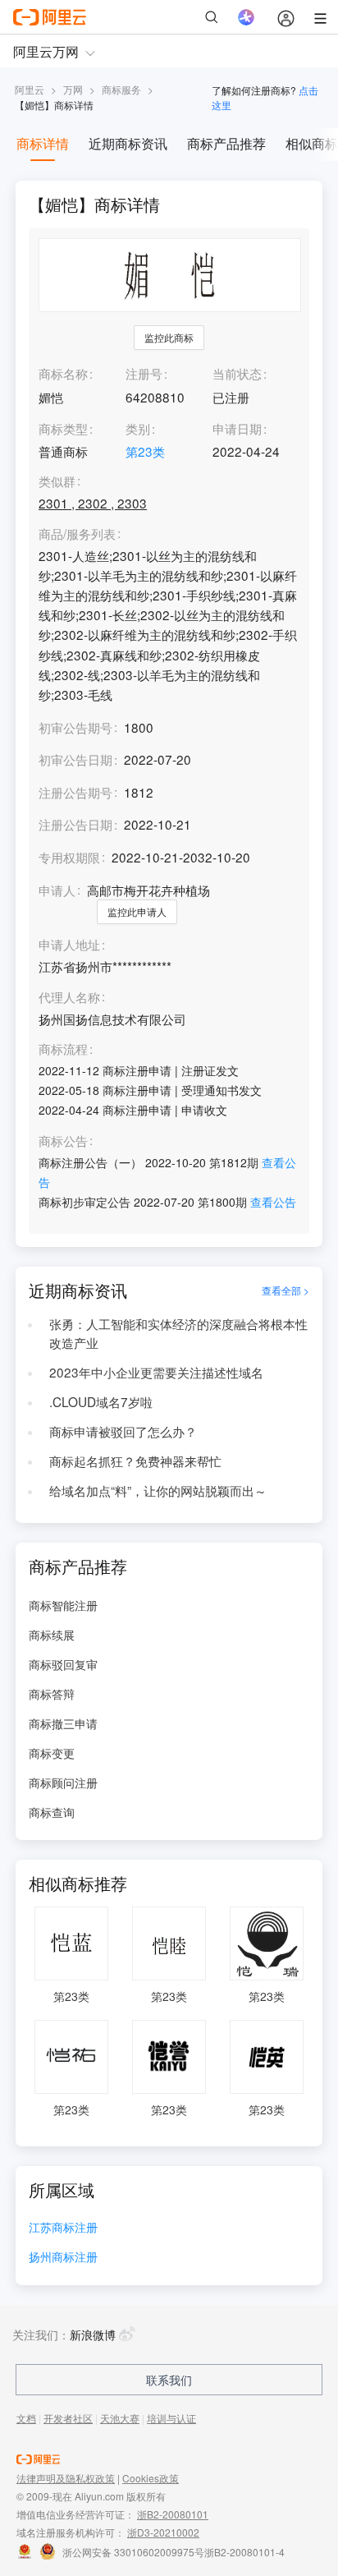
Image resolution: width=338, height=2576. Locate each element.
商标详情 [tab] (43, 143)
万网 (73, 89)
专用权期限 (69, 857)
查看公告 (273, 1202)
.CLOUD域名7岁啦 (101, 1401)
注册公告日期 (75, 824)
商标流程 (63, 1049)
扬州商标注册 (63, 2258)
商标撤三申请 (63, 1723)
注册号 (144, 373)
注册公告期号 (75, 792)
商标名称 (63, 373)
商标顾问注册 (63, 1782)
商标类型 (63, 428)
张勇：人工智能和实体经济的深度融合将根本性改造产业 (178, 1333)
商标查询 (52, 1812)
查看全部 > (285, 1290)
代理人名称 (69, 997)
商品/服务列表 (77, 534)
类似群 (57, 481)
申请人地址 (69, 945)
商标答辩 (52, 1694)
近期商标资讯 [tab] (128, 143)
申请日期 (237, 428)
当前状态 (237, 373)
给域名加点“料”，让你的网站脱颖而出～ (158, 1490)
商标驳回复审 (63, 1664)
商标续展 (52, 1635)
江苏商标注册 (63, 2228)
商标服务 (121, 89)
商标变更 (52, 1753)
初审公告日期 (75, 759)
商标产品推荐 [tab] (226, 143)
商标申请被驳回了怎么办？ (123, 1431)
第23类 (145, 451)
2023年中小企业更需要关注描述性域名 (156, 1372)
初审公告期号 (75, 727)
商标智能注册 (63, 1605)
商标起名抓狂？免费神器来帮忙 (135, 1460)
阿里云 (30, 89)
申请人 (57, 890)
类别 (138, 428)
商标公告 (63, 1141)
